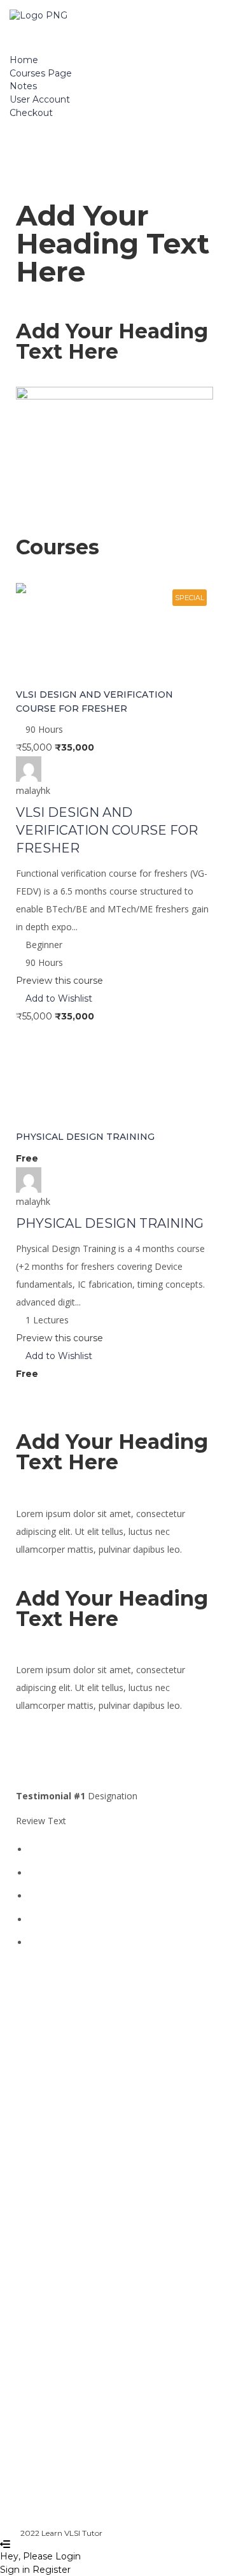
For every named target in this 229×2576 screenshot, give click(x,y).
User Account (40, 99)
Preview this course (59, 981)
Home (24, 60)
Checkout (31, 113)
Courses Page (41, 73)
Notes (23, 86)
